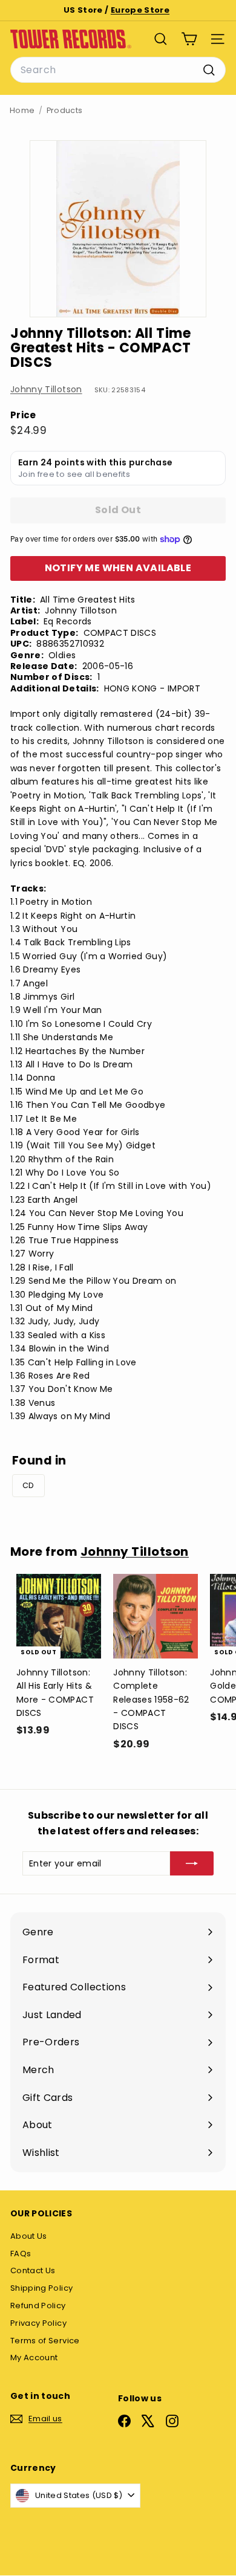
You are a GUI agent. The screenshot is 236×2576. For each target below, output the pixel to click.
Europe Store (140, 10)
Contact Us (33, 2270)
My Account (34, 2358)
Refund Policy (38, 2306)
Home (22, 110)
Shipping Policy (41, 2288)
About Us (29, 2236)
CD (28, 1485)
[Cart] (189, 39)
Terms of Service (45, 2341)
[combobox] (118, 70)
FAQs (21, 2254)
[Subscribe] (192, 1863)
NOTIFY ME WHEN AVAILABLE (118, 568)
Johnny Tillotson (46, 389)
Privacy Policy (38, 2323)
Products (65, 110)
